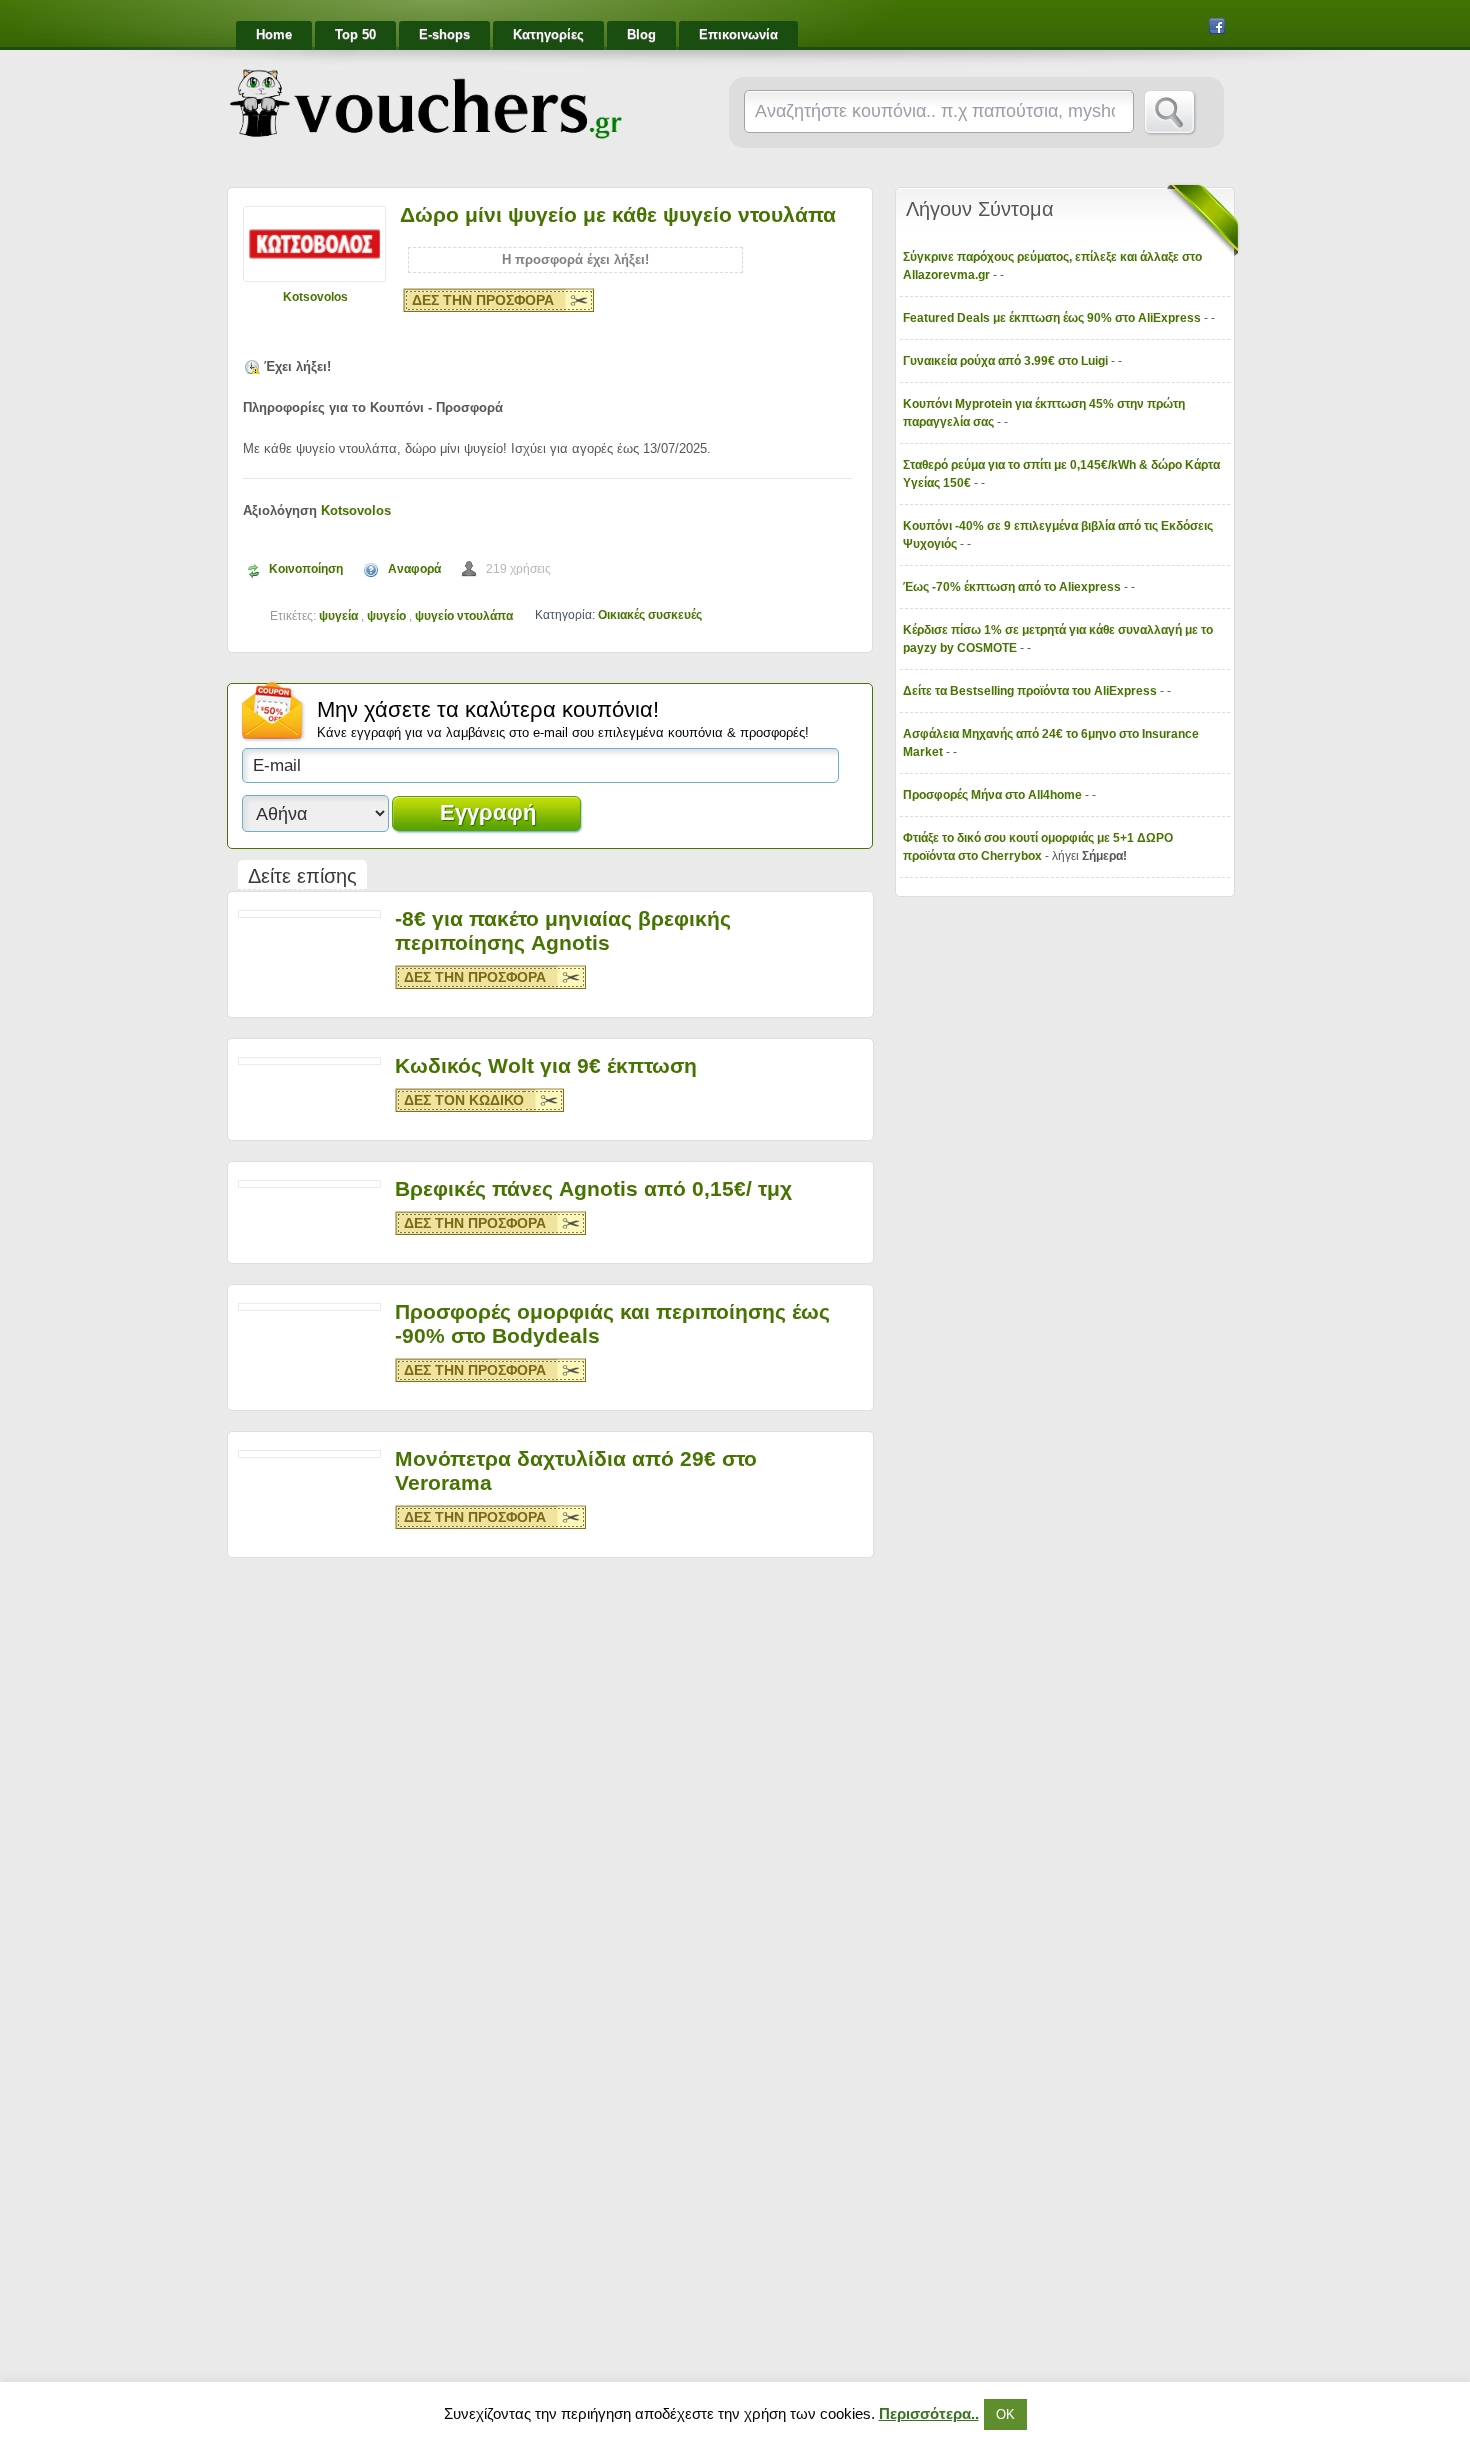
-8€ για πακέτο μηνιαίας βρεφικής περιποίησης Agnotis (563, 930)
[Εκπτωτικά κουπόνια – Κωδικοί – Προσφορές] (426, 104)
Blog (641, 34)
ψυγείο (386, 616)
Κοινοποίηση (306, 569)
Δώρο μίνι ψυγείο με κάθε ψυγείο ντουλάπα (618, 214)
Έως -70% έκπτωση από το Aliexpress (1013, 587)
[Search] (1170, 113)
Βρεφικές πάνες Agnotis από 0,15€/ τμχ (593, 1188)
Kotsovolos (315, 297)
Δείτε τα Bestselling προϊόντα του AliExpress (1031, 691)
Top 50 (355, 34)
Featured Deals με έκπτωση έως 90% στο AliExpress (1053, 318)
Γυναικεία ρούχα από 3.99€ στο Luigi (1007, 361)
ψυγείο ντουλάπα (464, 616)
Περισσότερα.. (929, 2413)
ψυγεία (338, 616)
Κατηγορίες (548, 34)
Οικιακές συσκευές (650, 615)
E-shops (444, 34)
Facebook (1217, 26)
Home (274, 34)
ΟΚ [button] (1005, 2414)
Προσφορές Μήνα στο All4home (994, 795)
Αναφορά (414, 569)
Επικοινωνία (738, 34)
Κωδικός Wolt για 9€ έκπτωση (546, 1065)
